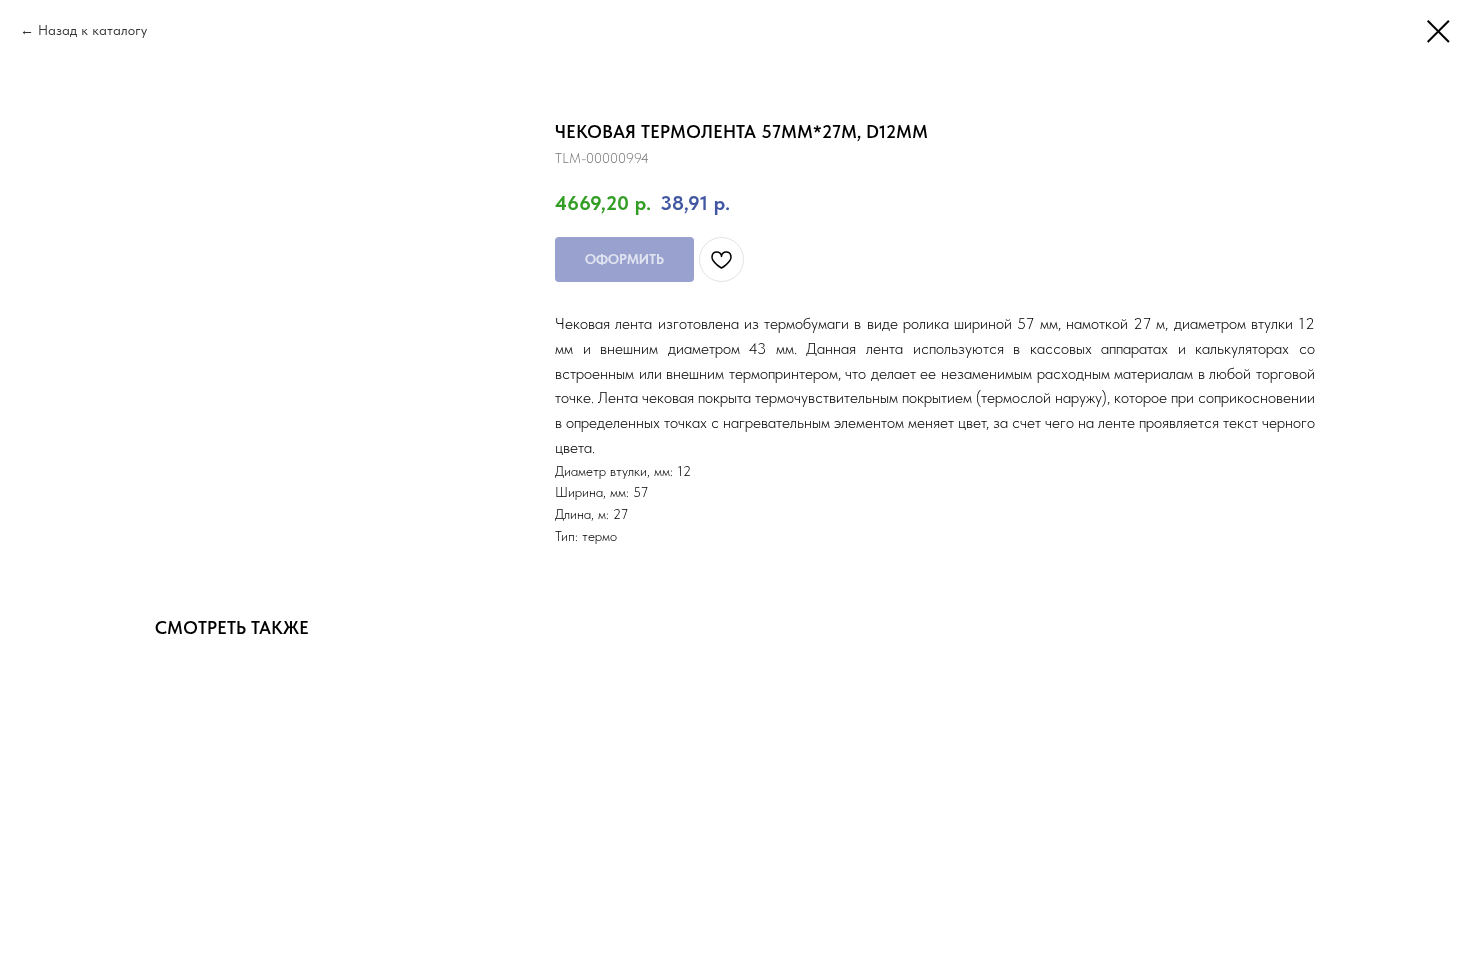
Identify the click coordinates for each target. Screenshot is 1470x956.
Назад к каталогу (92, 30)
